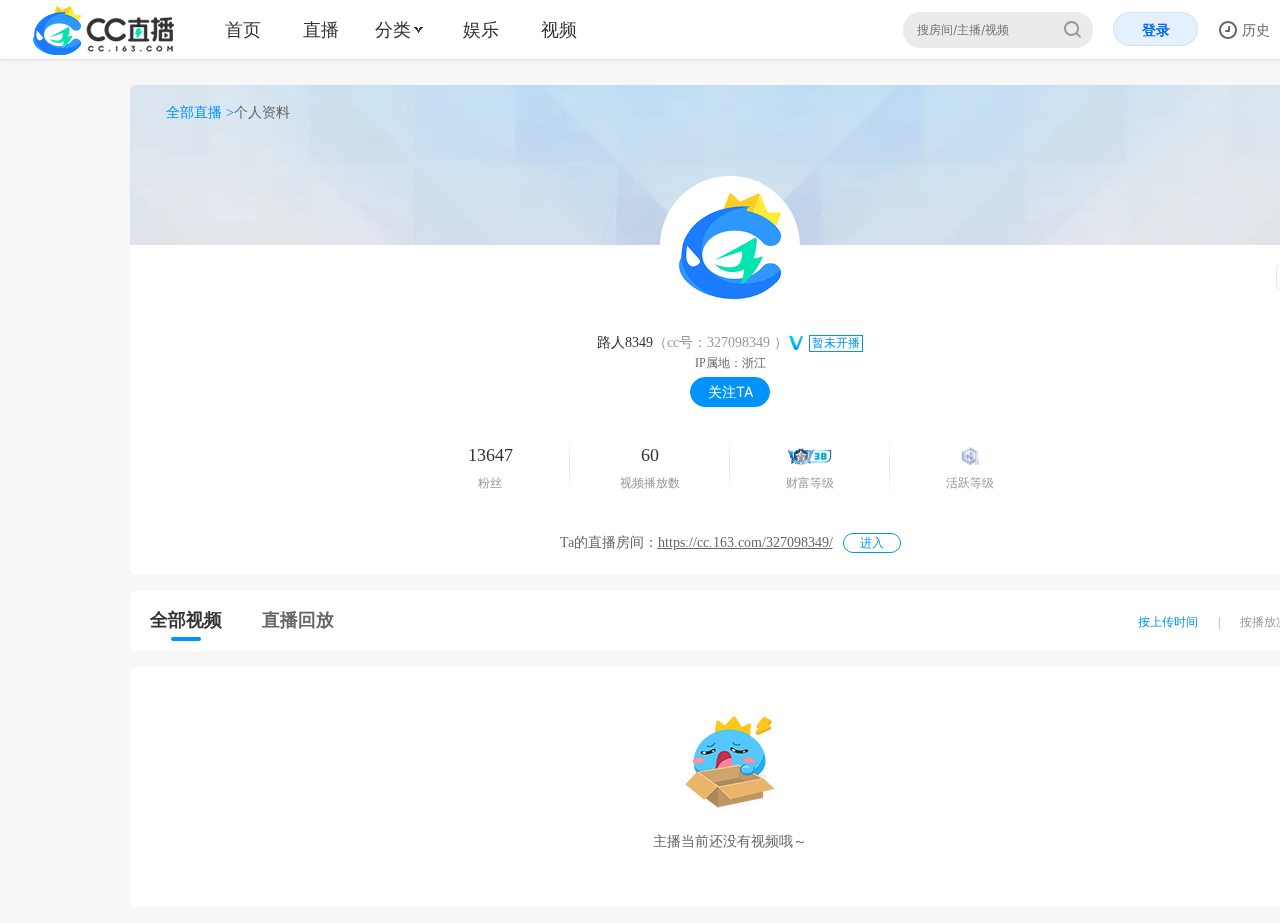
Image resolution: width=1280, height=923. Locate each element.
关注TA (730, 391)
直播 (321, 29)
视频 (559, 29)
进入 (872, 543)
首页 (243, 29)
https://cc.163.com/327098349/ (745, 542)
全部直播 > (200, 112)
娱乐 (481, 29)
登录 (1156, 29)
